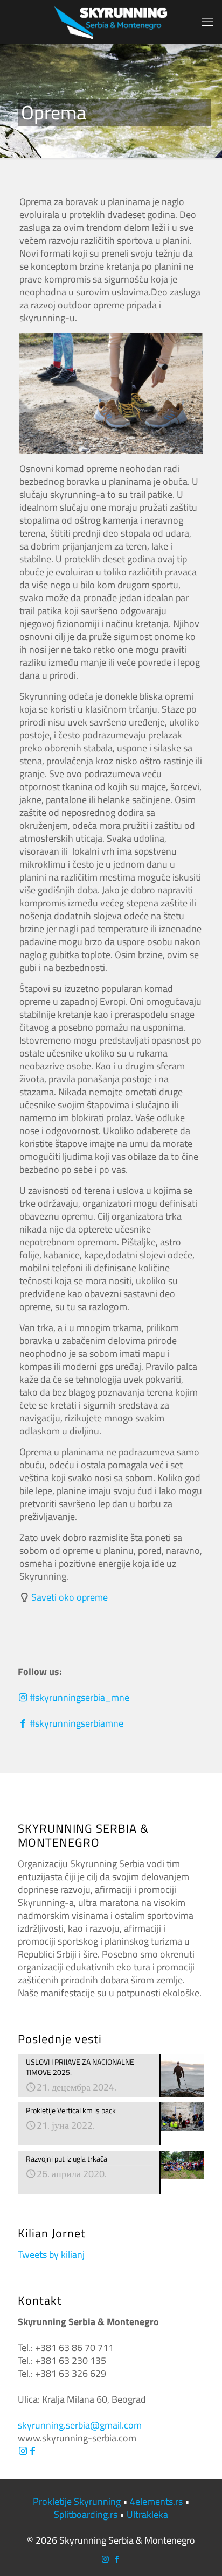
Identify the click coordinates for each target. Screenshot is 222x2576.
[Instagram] (23, 2451)
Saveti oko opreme (70, 1597)
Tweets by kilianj (51, 2254)
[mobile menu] (207, 22)
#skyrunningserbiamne (75, 1723)
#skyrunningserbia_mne (78, 1697)
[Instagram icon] (105, 2559)
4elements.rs (156, 2501)
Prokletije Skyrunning (77, 2501)
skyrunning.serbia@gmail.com (80, 2425)
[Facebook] (32, 2451)
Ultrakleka (147, 2514)
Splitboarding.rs (86, 2514)
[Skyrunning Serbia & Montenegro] (111, 22)
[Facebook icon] (117, 2559)
